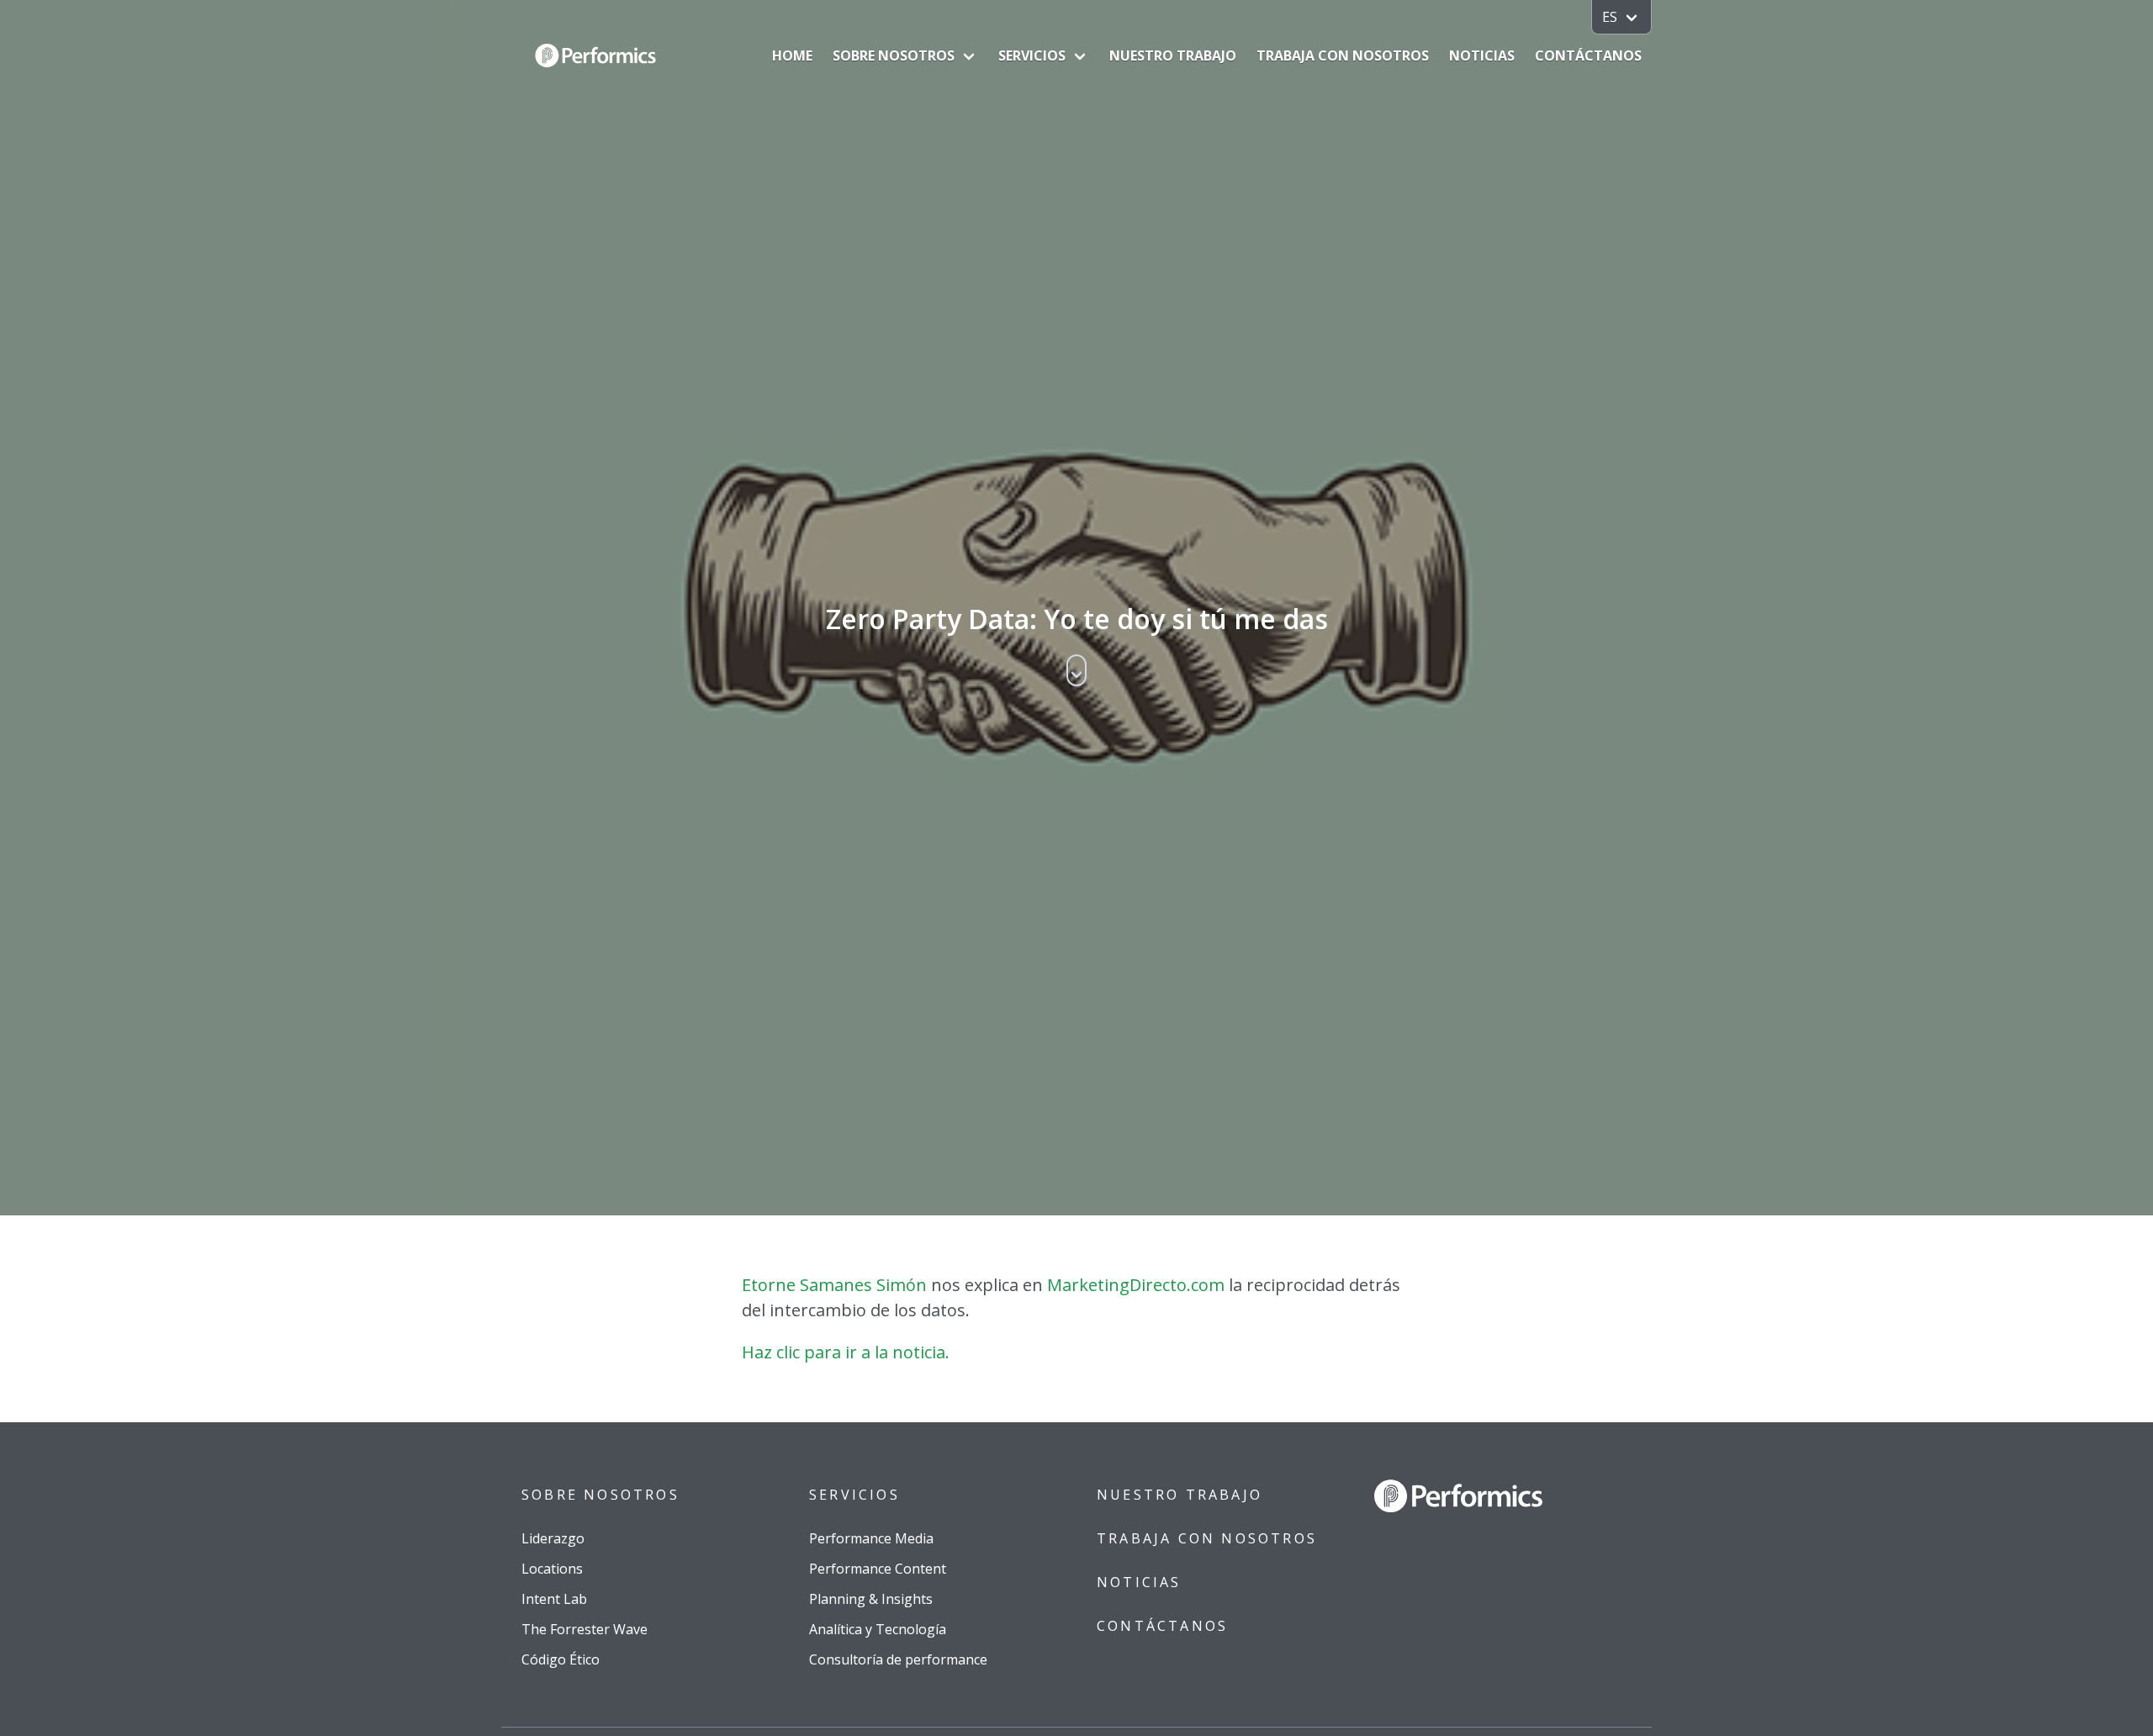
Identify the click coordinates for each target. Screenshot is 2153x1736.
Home (792, 56)
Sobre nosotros (894, 56)
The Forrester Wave (585, 1629)
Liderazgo (553, 1538)
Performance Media (871, 1538)
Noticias (1482, 56)
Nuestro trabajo (1173, 56)
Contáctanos (1588, 56)
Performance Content (878, 1569)
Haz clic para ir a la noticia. (846, 1352)
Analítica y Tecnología (878, 1629)
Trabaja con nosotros (1343, 56)
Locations (552, 1569)
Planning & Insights (871, 1599)
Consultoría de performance (898, 1659)
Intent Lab (554, 1599)
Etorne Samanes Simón (834, 1285)
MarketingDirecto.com (1136, 1285)
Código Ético (561, 1659)
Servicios (1032, 56)
